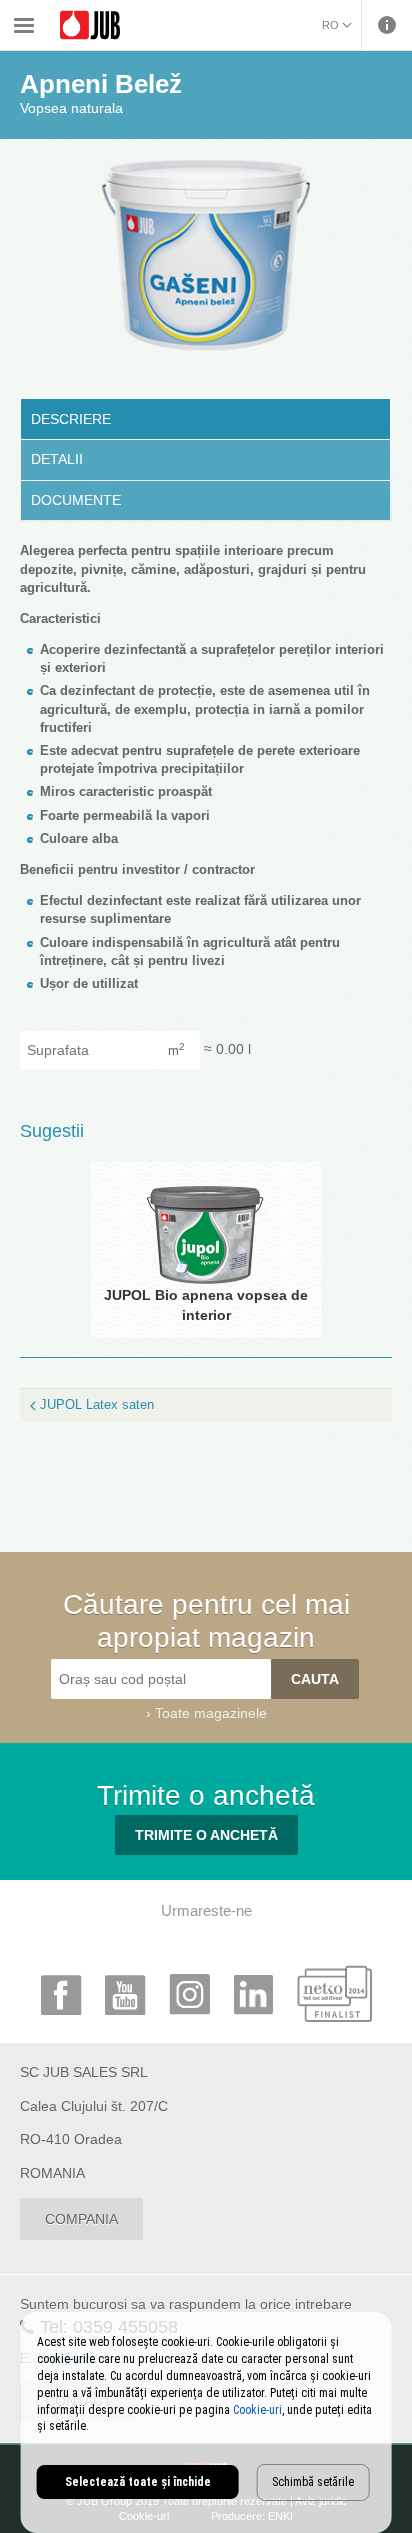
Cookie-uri (257, 2410)
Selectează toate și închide (138, 2482)
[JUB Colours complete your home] (90, 25)
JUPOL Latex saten (97, 1404)
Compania (81, 2219)
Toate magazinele (211, 1713)
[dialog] (206, 2422)
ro (330, 25)
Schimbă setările (313, 2482)
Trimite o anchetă (206, 1835)
